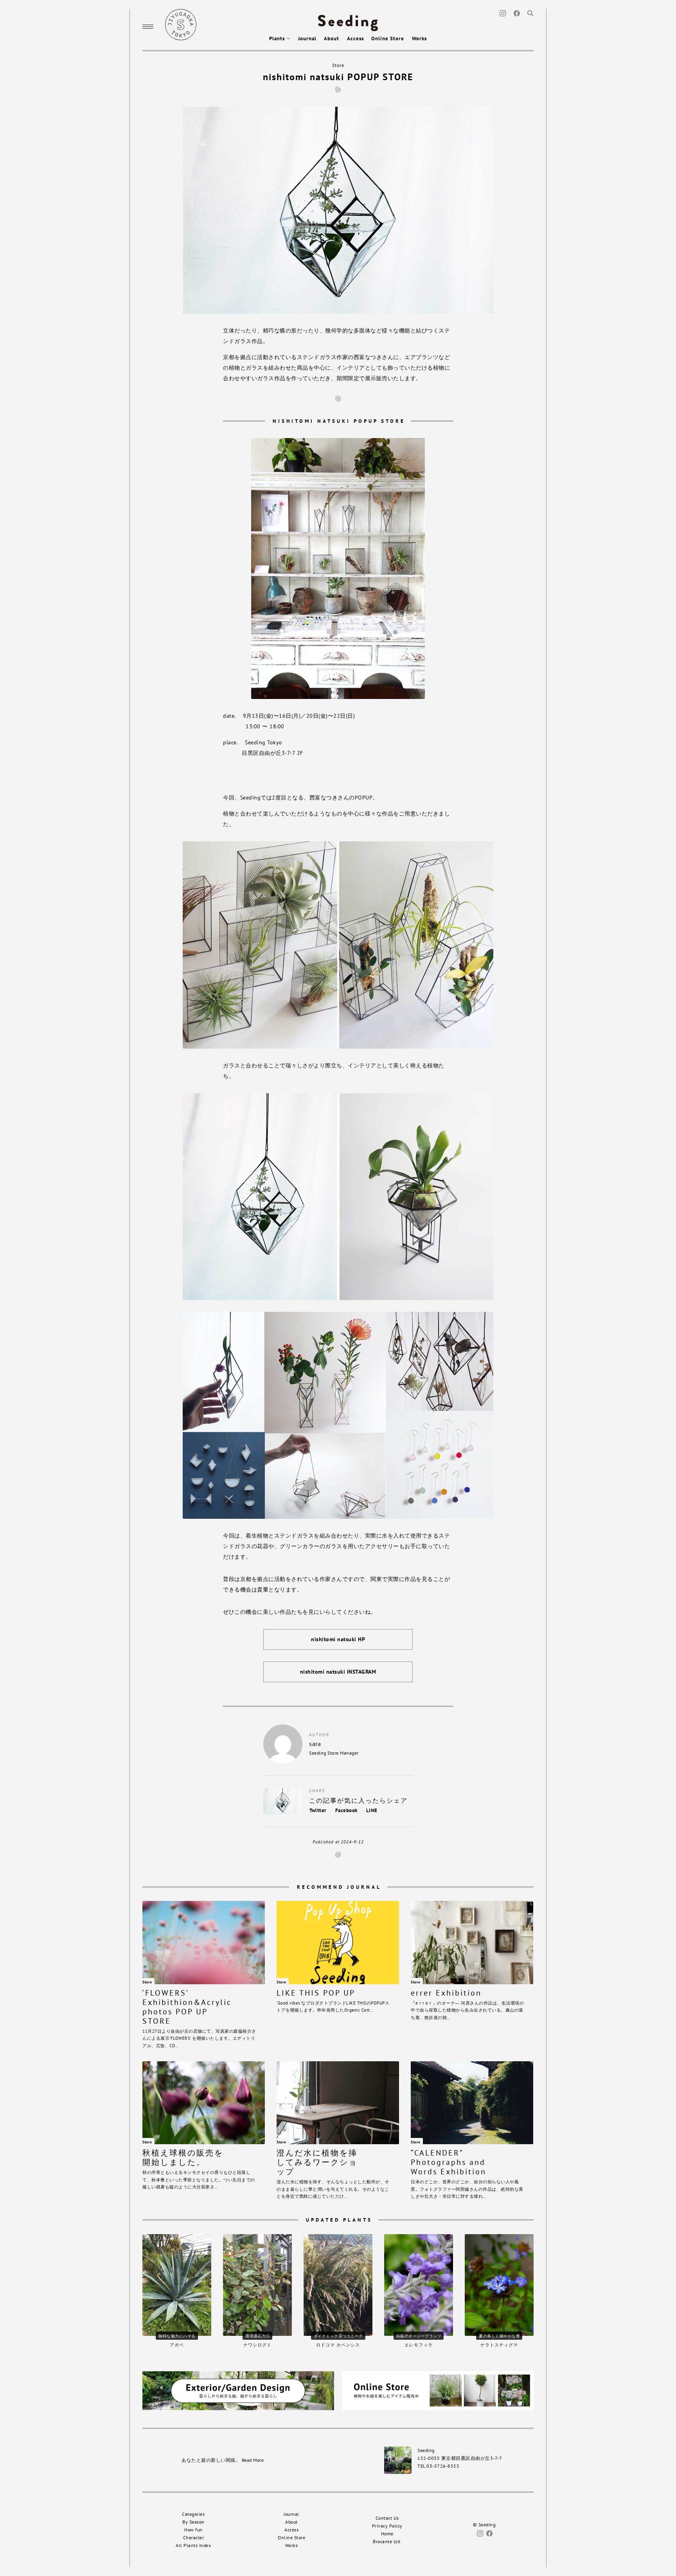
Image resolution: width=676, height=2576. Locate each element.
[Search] (530, 13)
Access (355, 39)
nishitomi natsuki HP (338, 1639)
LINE (372, 1810)
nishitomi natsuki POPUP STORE (338, 77)
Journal (307, 39)
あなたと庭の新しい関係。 (223, 2460)
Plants (278, 39)
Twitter (318, 1810)
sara (315, 1744)
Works (419, 39)
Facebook (346, 1810)
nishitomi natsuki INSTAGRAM (338, 1672)
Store (338, 65)
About (332, 39)
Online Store (388, 39)
